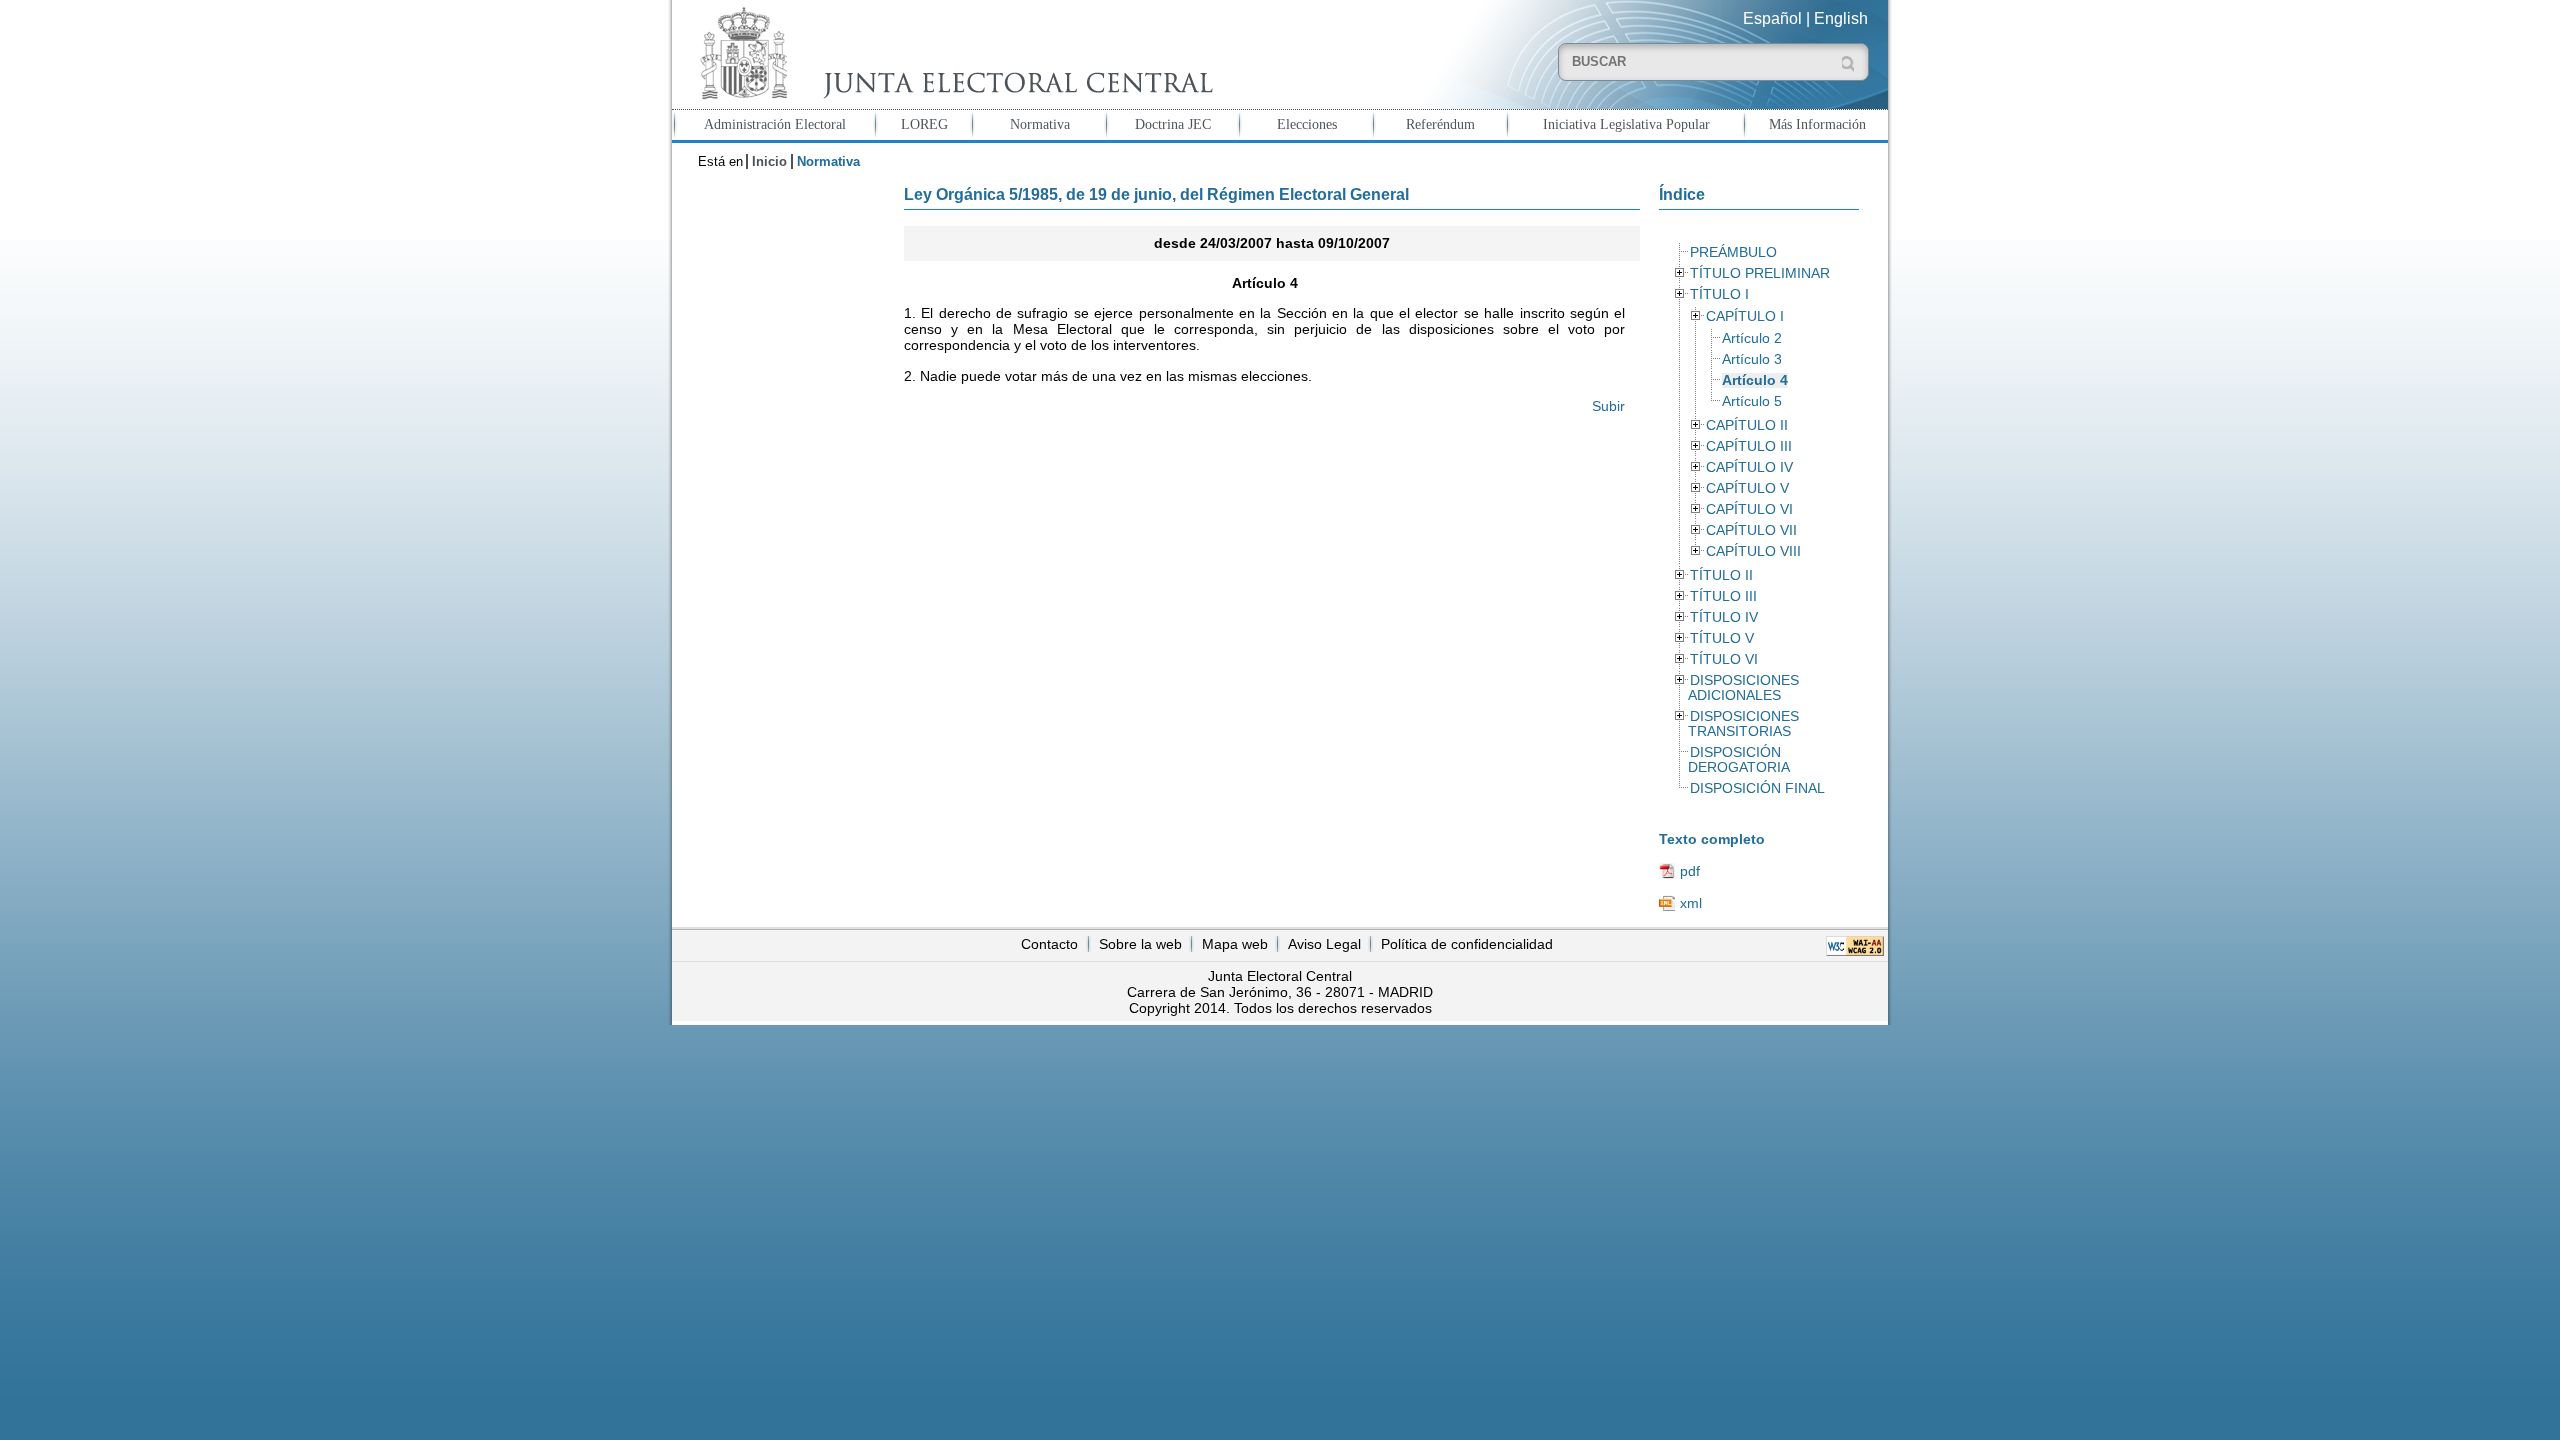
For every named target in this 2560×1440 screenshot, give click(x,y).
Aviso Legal (1324, 944)
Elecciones (1307, 124)
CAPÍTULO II (1747, 425)
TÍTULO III (1723, 596)
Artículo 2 (1752, 338)
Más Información (1817, 124)
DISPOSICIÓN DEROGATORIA (1739, 760)
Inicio (769, 161)
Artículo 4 (1755, 380)
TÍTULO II (1721, 575)
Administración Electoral (775, 124)
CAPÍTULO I (1745, 316)
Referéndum (1440, 124)
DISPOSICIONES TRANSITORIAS (1743, 724)
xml (1691, 903)
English (1841, 18)
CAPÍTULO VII (1751, 530)
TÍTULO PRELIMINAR (1760, 273)
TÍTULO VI (1724, 659)
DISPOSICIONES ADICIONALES (1743, 688)
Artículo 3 (1752, 359)
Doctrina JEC (1173, 124)
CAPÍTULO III (1749, 446)
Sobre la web (1140, 944)
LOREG (924, 124)
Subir (1608, 406)
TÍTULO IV (1724, 617)
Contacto (1049, 944)
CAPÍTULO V (1747, 488)
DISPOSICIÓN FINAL (1757, 788)
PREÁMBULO (1733, 252)
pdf (1690, 871)
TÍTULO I (1719, 294)
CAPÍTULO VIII (1753, 551)
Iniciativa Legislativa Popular (1626, 124)
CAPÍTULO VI (1749, 509)
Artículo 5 (1752, 401)
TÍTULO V (1722, 638)
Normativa (1040, 124)
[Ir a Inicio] (952, 53)
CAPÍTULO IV (1749, 467)
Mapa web (1235, 944)
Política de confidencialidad (1467, 944)
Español (1772, 18)
